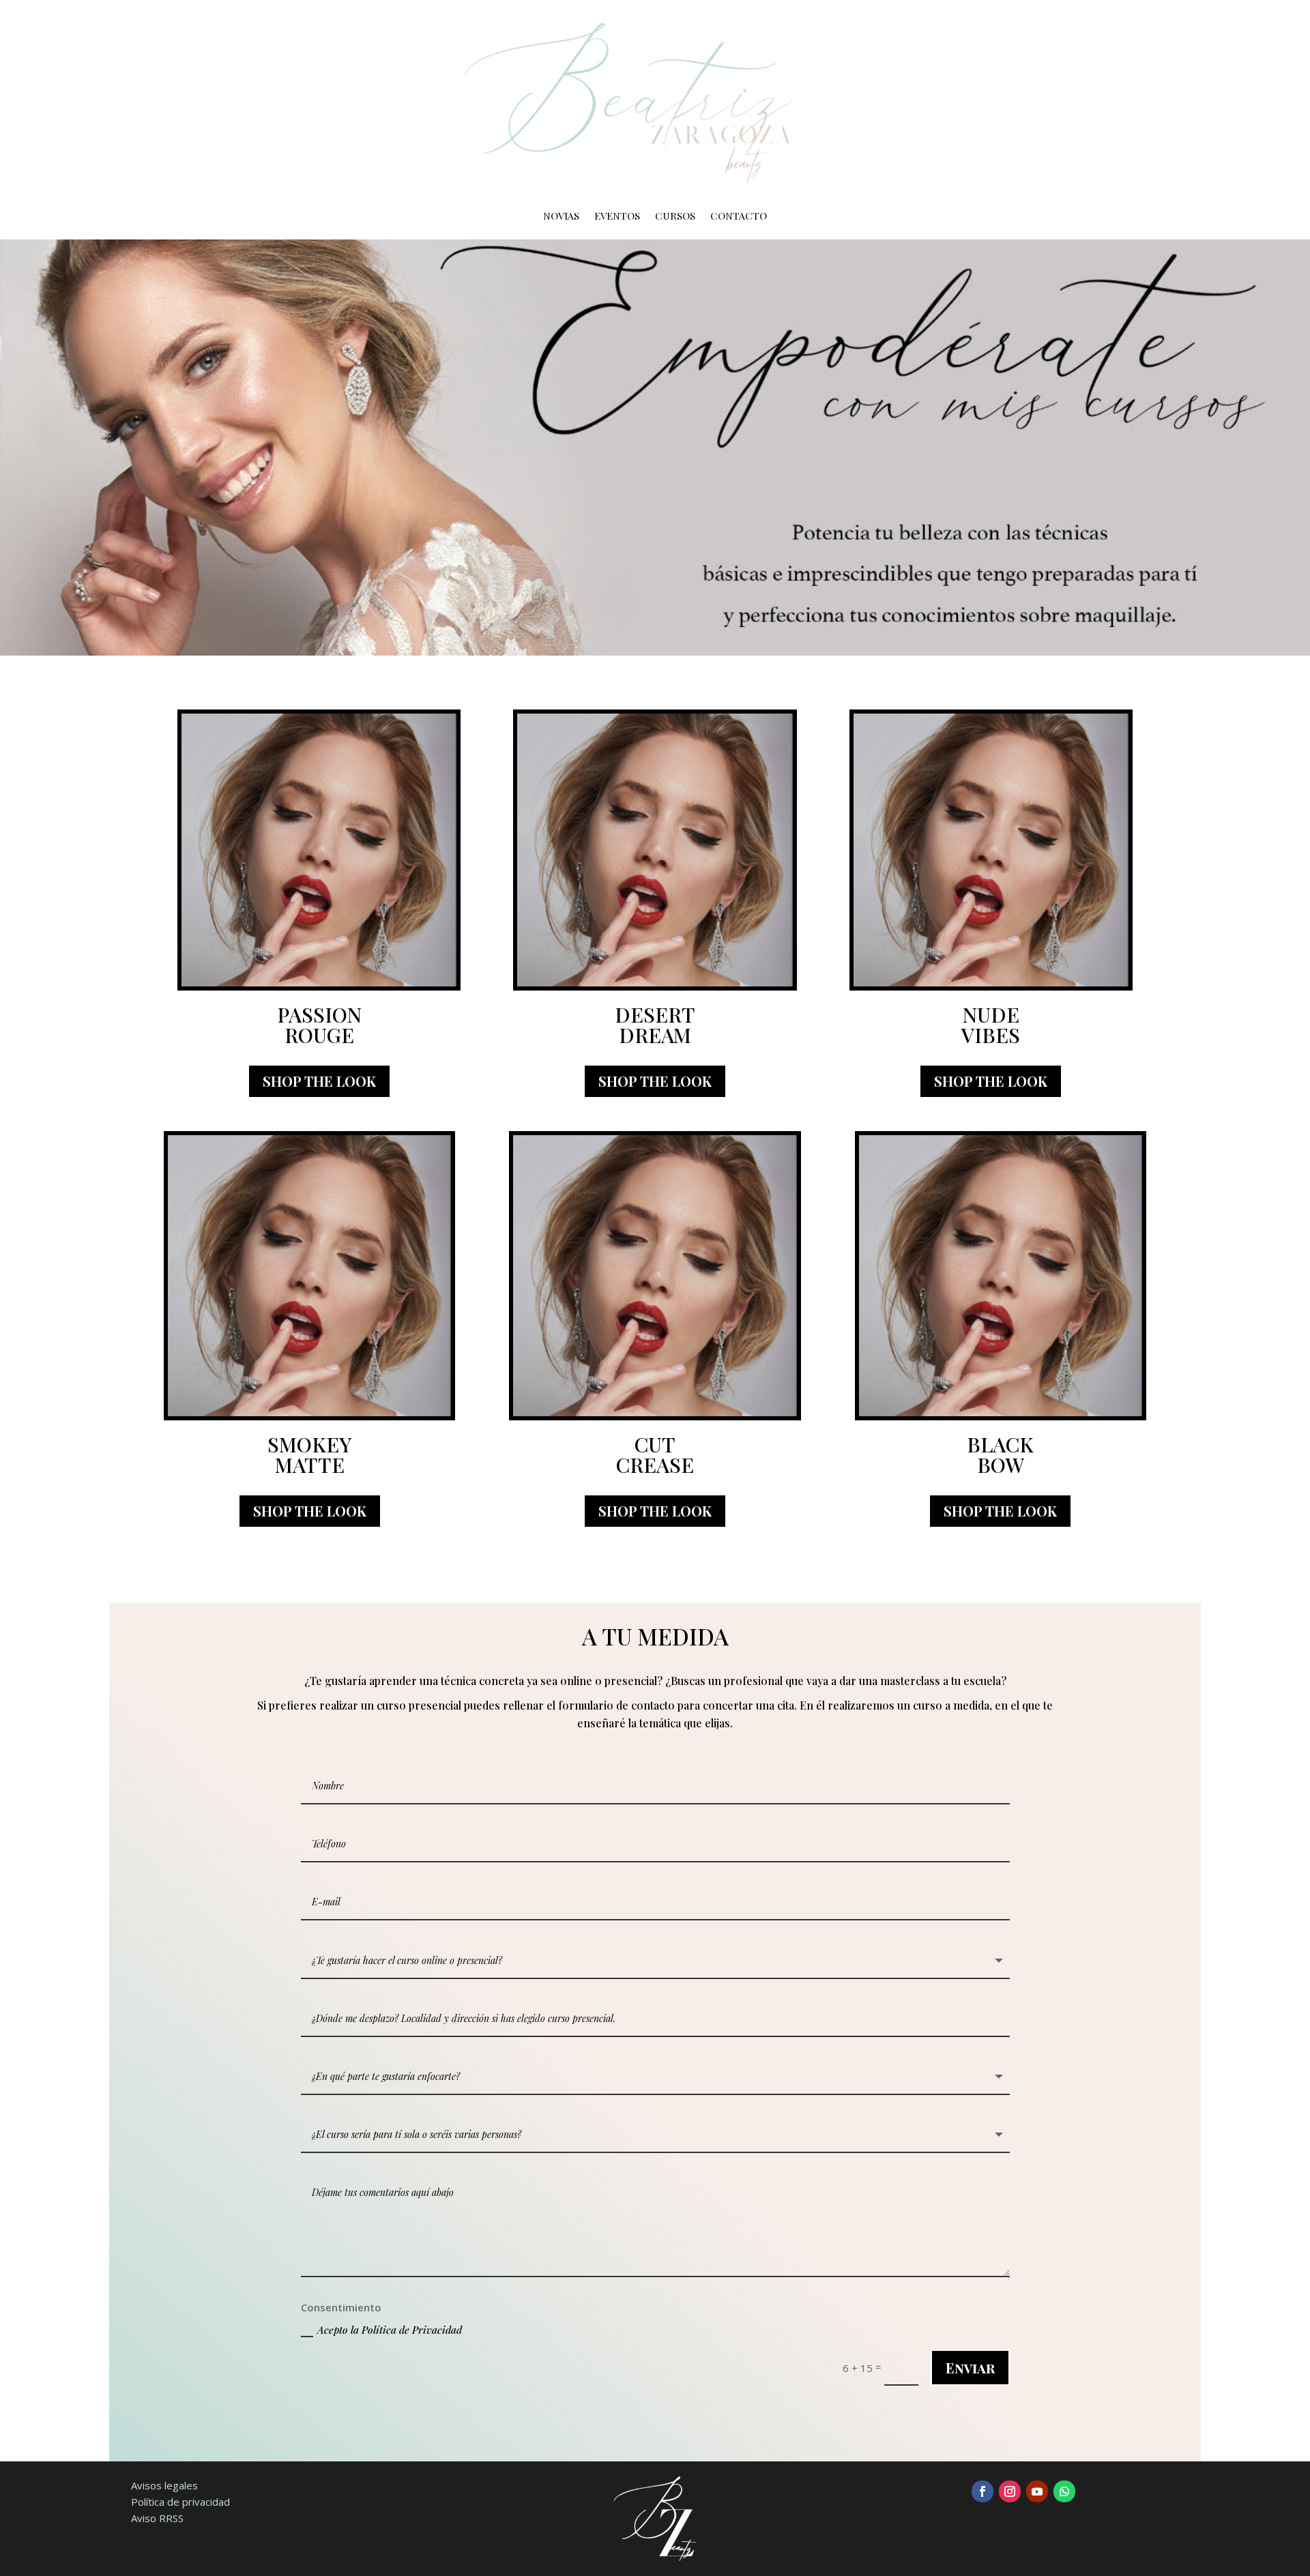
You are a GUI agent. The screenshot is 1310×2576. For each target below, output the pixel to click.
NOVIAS (561, 217)
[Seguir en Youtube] (1037, 2491)
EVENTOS (617, 217)
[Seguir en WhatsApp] (1064, 2491)
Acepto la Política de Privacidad (390, 2330)
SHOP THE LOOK (319, 1081)
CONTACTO (739, 217)
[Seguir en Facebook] (982, 2491)
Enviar (970, 2368)
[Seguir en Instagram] (1010, 2491)
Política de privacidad (180, 2502)
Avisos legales (164, 2485)
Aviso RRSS (157, 2518)
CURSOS (675, 217)
